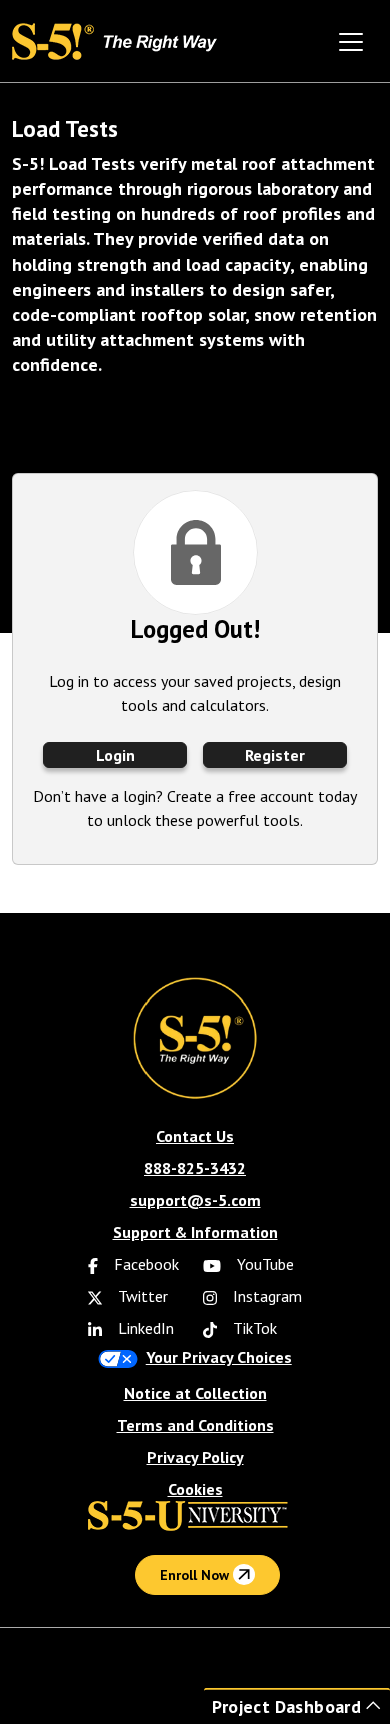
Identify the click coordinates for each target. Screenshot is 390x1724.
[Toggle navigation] (351, 42)
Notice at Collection (195, 1393)
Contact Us (195, 1136)
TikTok (253, 1328)
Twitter (141, 1296)
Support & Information (195, 1232)
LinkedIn (144, 1328)
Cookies (195, 1489)
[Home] (119, 40)
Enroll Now (196, 1575)
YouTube (263, 1264)
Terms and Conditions (195, 1425)
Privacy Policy (195, 1457)
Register (275, 755)
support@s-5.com (195, 1200)
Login (115, 755)
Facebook (144, 1264)
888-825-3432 (195, 1168)
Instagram (265, 1296)
